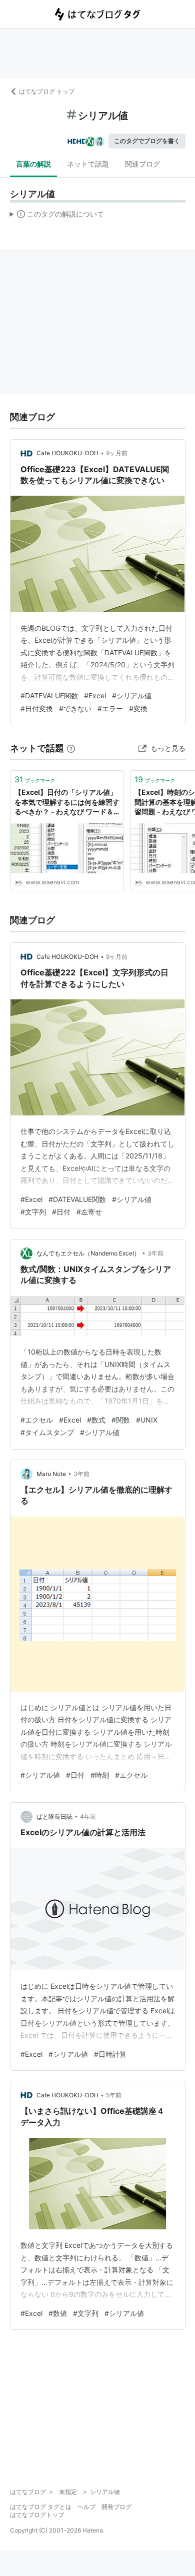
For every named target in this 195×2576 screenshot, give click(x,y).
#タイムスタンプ (47, 1432)
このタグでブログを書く (147, 141)
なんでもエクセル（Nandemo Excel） (88, 1253)
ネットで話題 (88, 164)
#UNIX (147, 1420)
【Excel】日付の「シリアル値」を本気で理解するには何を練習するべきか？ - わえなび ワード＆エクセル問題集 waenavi (67, 803)
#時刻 (100, 1775)
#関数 (121, 1420)
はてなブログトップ (37, 2515)
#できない (75, 709)
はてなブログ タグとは (41, 2507)
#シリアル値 (132, 696)
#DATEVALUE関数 (49, 696)
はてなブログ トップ (47, 91)
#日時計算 (110, 2054)
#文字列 (33, 1212)
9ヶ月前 (117, 453)
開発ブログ (116, 2507)
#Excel (95, 696)
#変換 (138, 709)
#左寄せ (89, 1212)
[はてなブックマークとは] (71, 748)
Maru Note (51, 1474)
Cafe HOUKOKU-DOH (67, 453)
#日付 (61, 1212)
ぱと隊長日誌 (54, 1816)
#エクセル (37, 1420)
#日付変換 (37, 709)
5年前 (114, 2095)
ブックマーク (35, 779)
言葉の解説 (33, 164)
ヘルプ (86, 2507)
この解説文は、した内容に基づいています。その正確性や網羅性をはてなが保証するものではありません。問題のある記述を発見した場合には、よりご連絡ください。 (57, 216)
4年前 (88, 1816)
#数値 (58, 2313)
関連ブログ (142, 164)
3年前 (155, 1253)
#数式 (96, 1420)
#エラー (110, 709)
